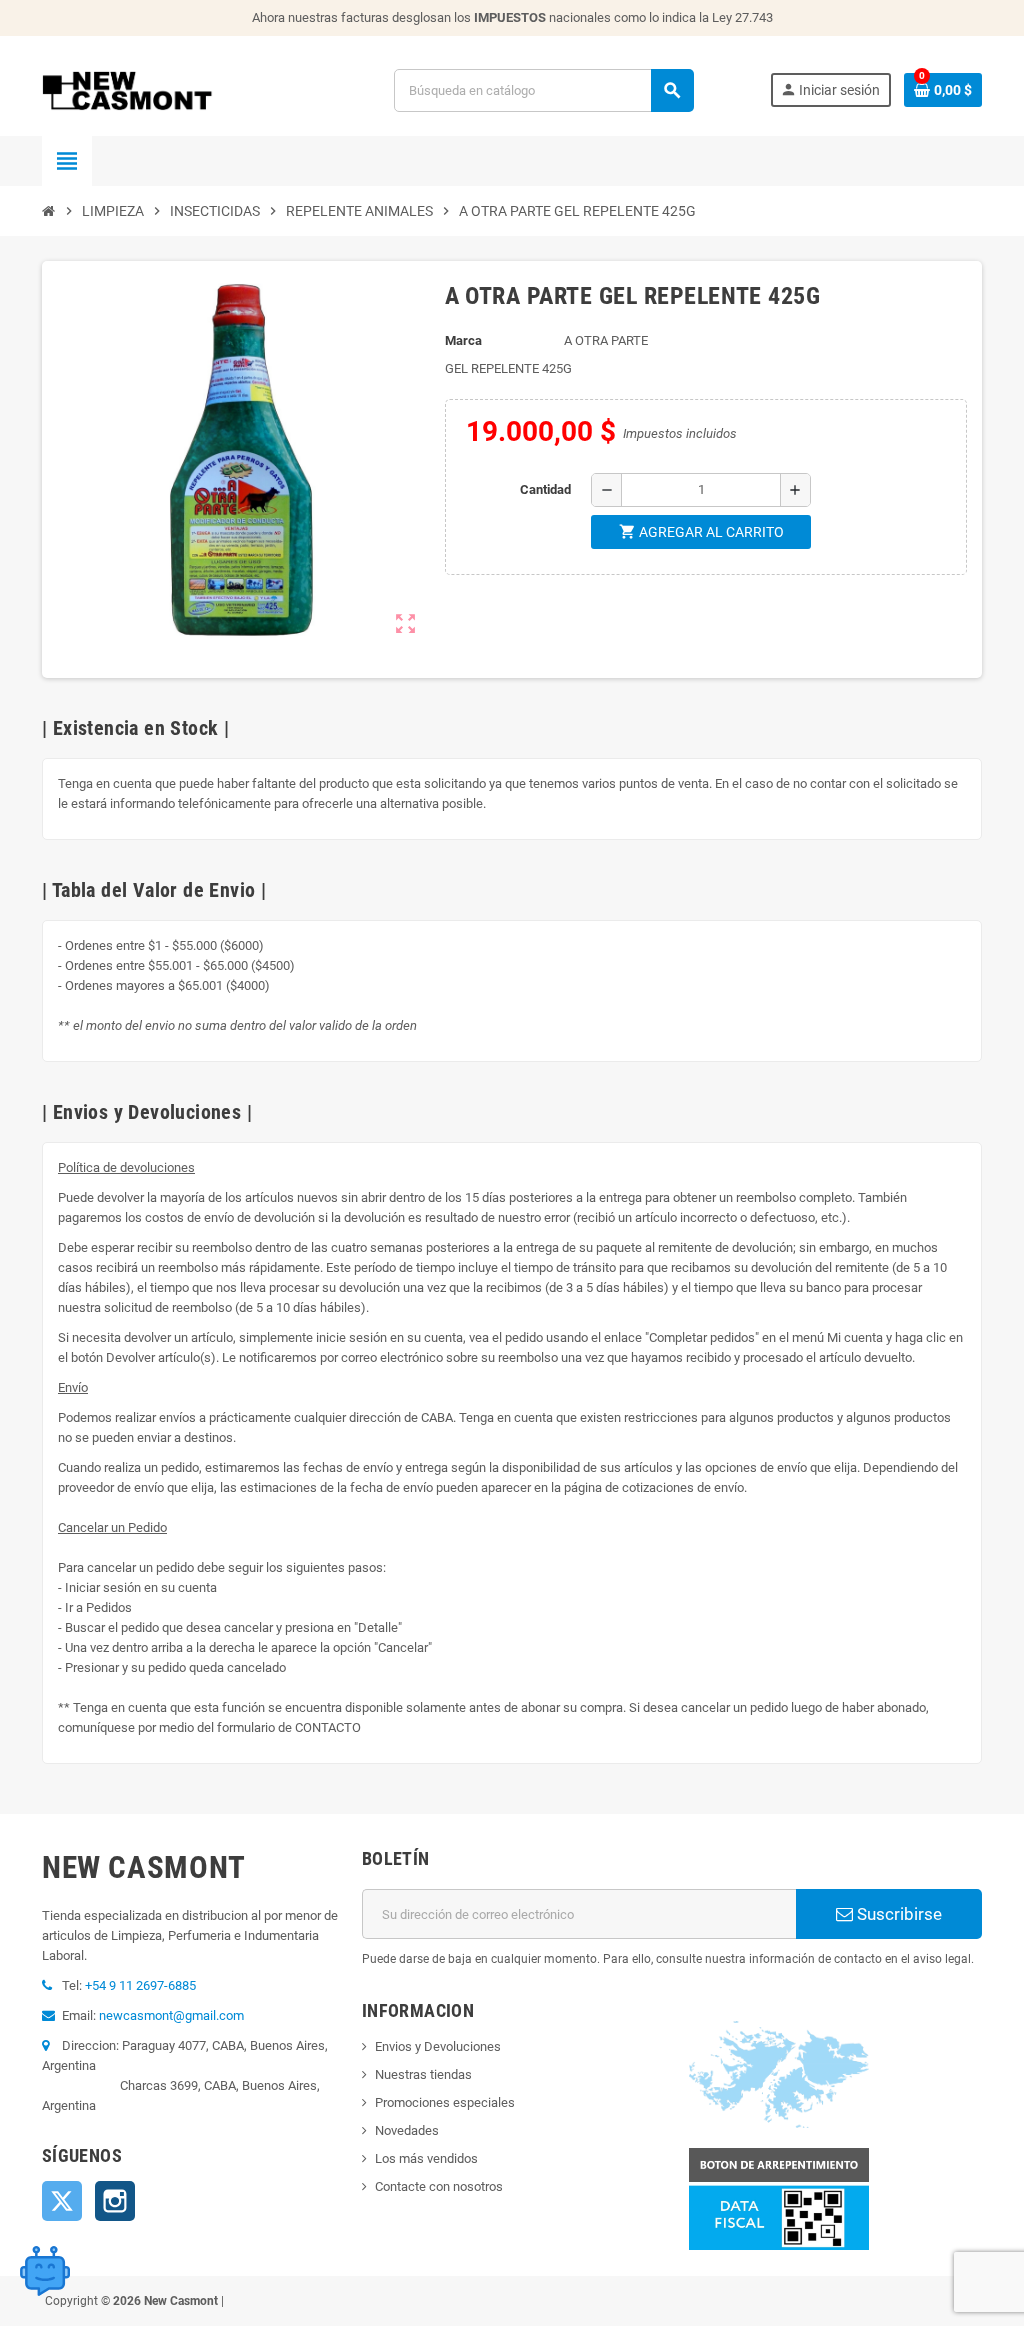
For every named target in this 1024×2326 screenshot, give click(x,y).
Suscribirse (897, 1914)
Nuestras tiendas (423, 2074)
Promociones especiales (445, 2102)
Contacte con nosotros (439, 2186)
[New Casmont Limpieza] (179, 89)
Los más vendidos (426, 2158)
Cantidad (545, 489)
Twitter (62, 2201)
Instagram (115, 2201)
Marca (463, 340)
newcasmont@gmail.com (171, 2015)
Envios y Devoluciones (438, 2046)
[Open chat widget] (45, 2271)
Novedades (407, 2130)
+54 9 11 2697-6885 (140, 1985)
